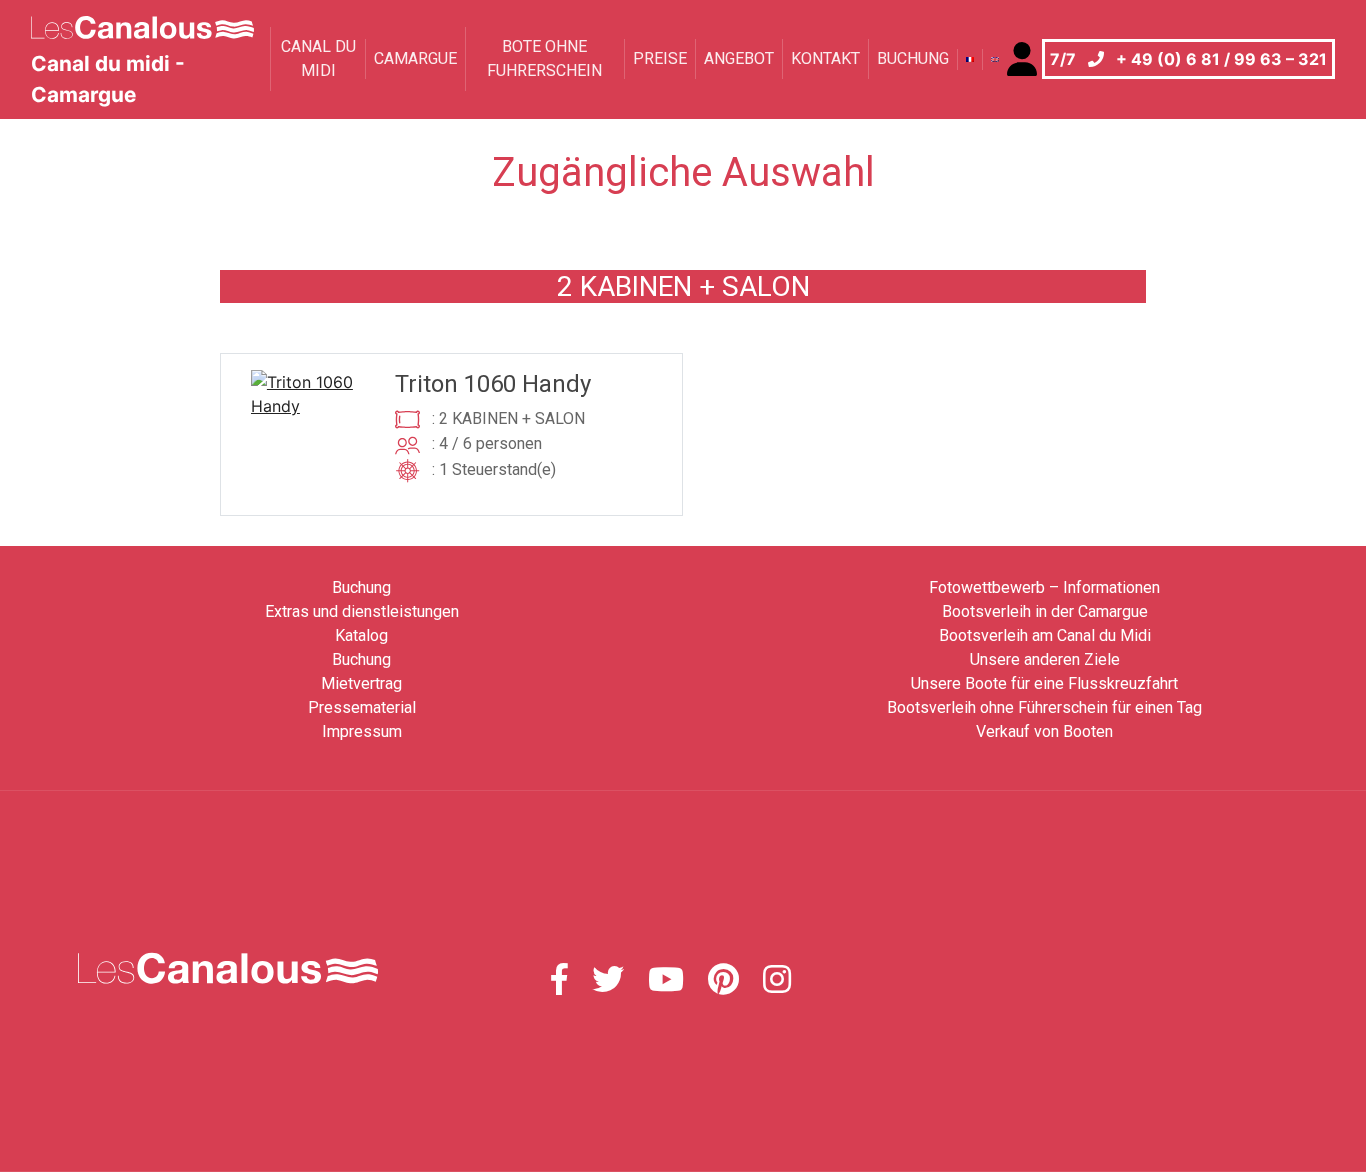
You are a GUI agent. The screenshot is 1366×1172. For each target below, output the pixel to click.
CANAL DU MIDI (318, 58)
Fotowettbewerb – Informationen (1044, 587)
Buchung (361, 587)
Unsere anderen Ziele (1045, 659)
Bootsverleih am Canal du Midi (1045, 635)
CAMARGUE (415, 58)
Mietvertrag (361, 683)
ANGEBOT (739, 58)
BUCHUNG (913, 58)
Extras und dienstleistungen (362, 611)
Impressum (362, 731)
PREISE (660, 58)
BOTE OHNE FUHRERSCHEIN (544, 58)
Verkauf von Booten (1044, 731)
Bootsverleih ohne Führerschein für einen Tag (1044, 707)
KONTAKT (825, 58)
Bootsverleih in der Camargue (1045, 611)
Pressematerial (362, 707)
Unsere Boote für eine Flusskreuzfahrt (1044, 683)
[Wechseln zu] (969, 59)
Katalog (361, 635)
